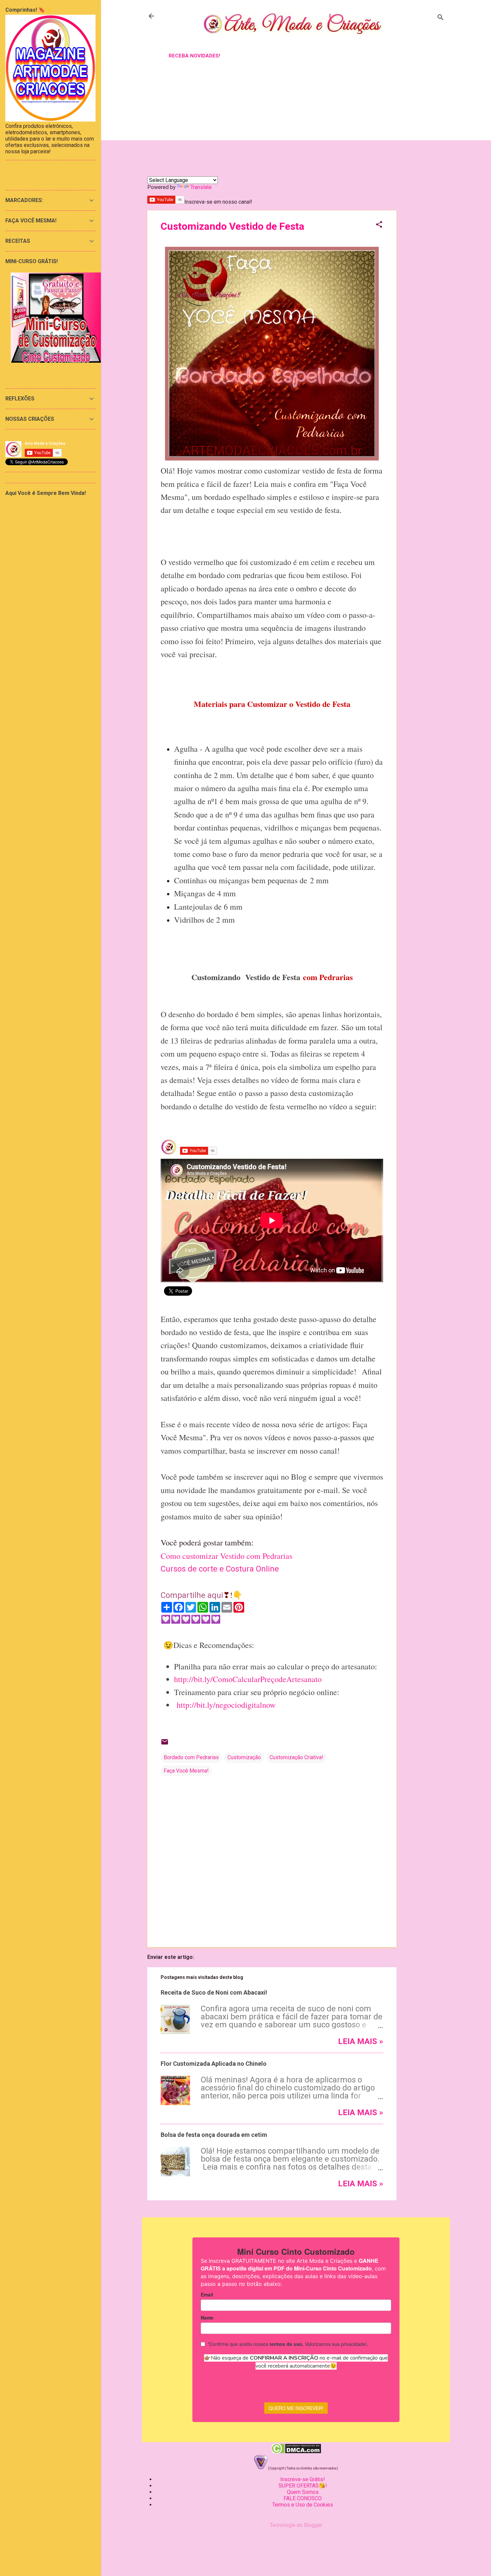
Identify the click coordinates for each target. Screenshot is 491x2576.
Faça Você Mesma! (186, 1771)
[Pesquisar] (441, 18)
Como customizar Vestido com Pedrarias (226, 1556)
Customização (244, 1757)
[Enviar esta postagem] (165, 1744)
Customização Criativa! (296, 1757)
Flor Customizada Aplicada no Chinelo (214, 2064)
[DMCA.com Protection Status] (296, 2452)
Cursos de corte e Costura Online (220, 1569)
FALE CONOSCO (303, 2498)
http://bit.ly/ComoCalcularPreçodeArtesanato (248, 1679)
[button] (379, 225)
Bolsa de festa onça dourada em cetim (214, 2135)
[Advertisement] (423, 178)
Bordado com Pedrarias (191, 1757)
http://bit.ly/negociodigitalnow (226, 1705)
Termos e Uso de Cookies (303, 2505)
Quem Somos (303, 2492)
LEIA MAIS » (361, 2041)
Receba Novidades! (194, 56)
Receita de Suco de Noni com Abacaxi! (214, 1992)
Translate (201, 187)
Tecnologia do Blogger (296, 2525)
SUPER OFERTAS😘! (303, 2486)
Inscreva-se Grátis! (303, 2479)
